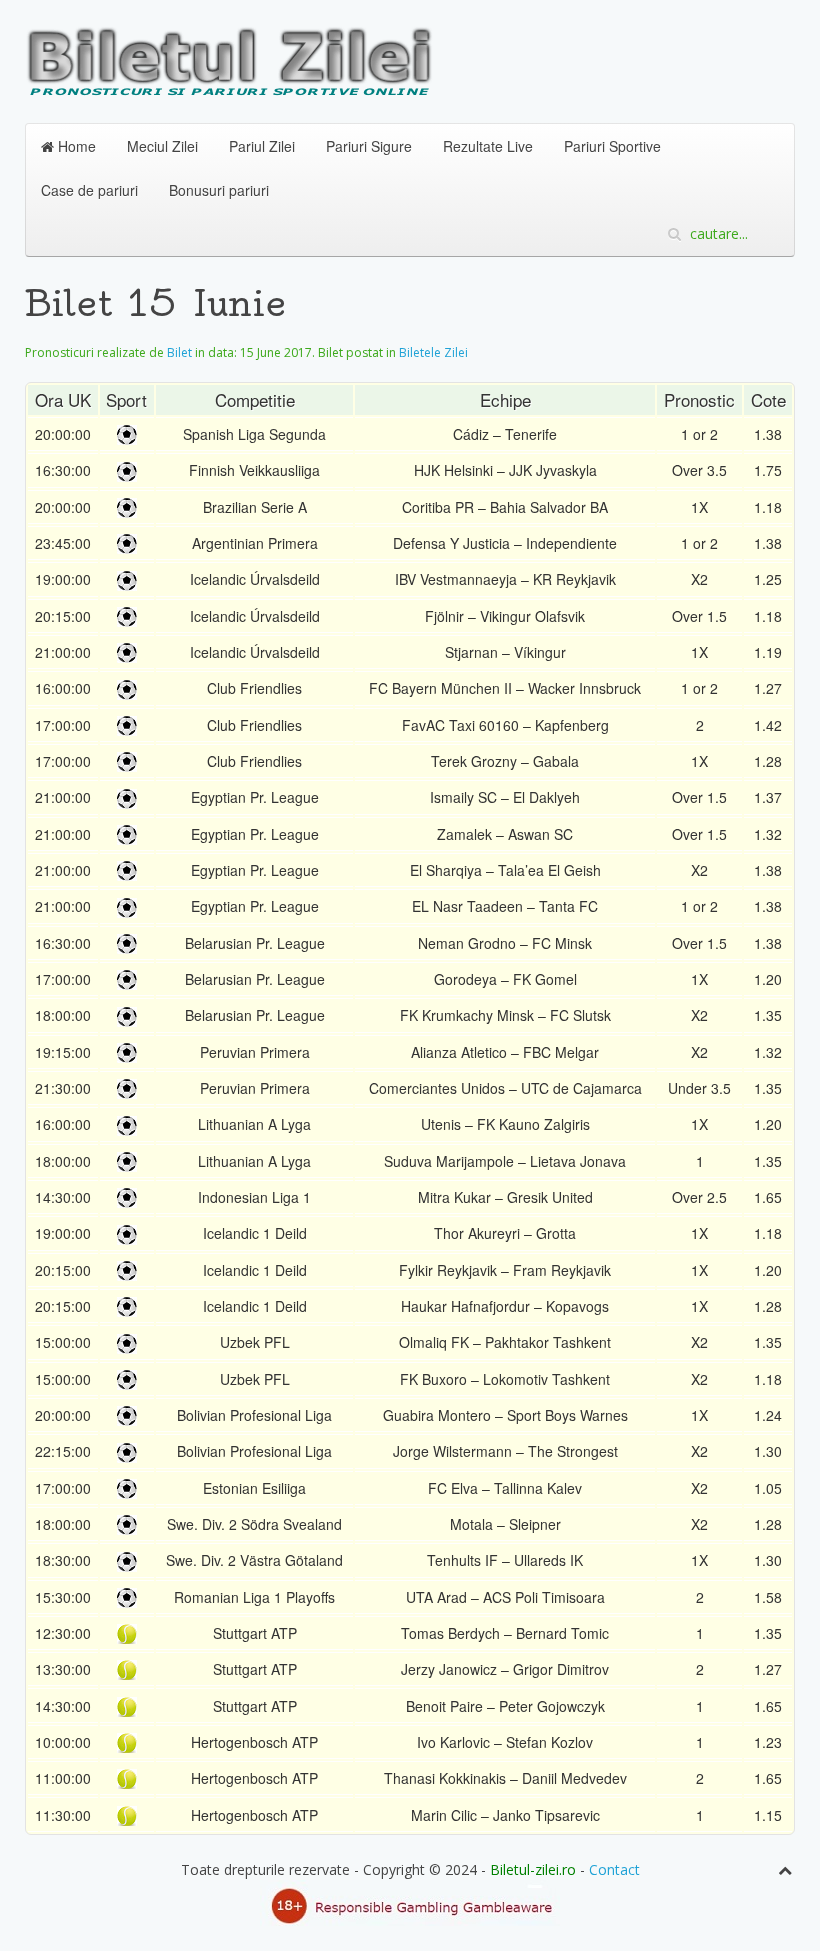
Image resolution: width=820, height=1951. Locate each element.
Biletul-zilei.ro (533, 1869)
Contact (614, 1869)
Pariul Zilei (262, 146)
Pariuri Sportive (612, 146)
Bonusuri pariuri (219, 190)
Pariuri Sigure (369, 146)
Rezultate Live (488, 146)
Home (75, 146)
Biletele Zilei (433, 352)
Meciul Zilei (162, 146)
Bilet (179, 352)
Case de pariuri (89, 190)
